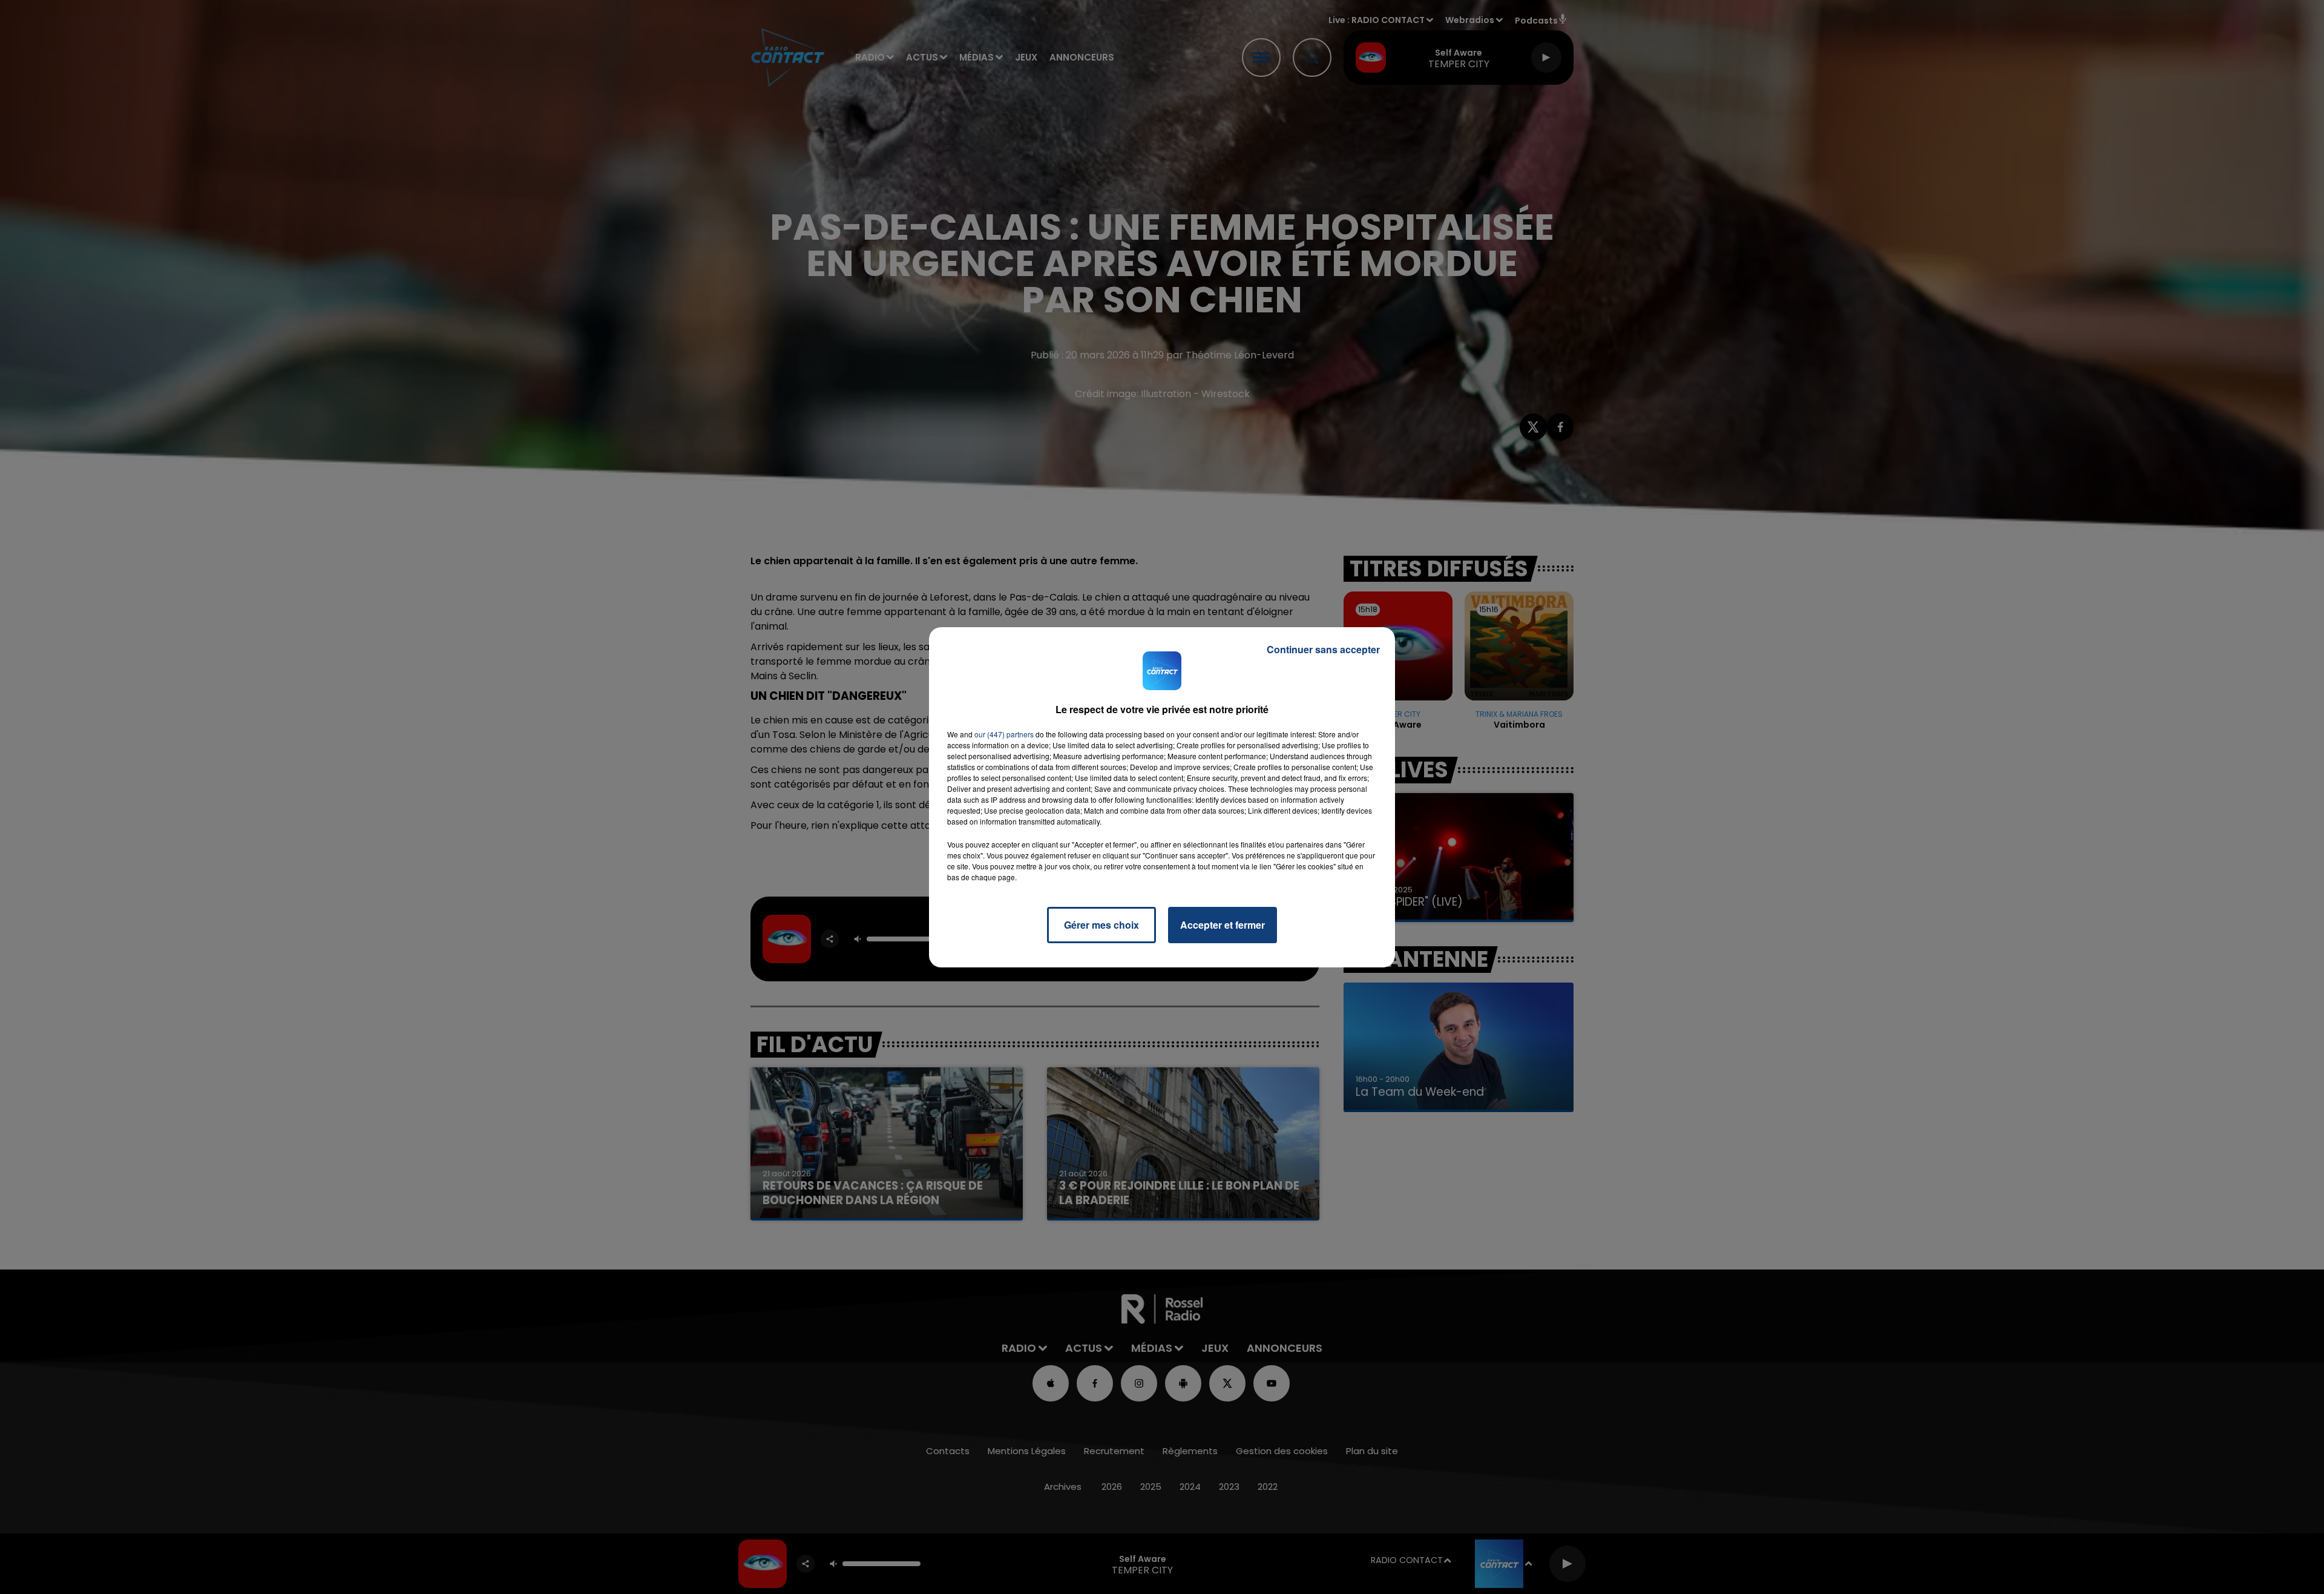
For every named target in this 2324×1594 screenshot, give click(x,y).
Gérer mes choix (1101, 925)
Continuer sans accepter (1323, 649)
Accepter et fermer (1223, 925)
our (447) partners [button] (1004, 734)
